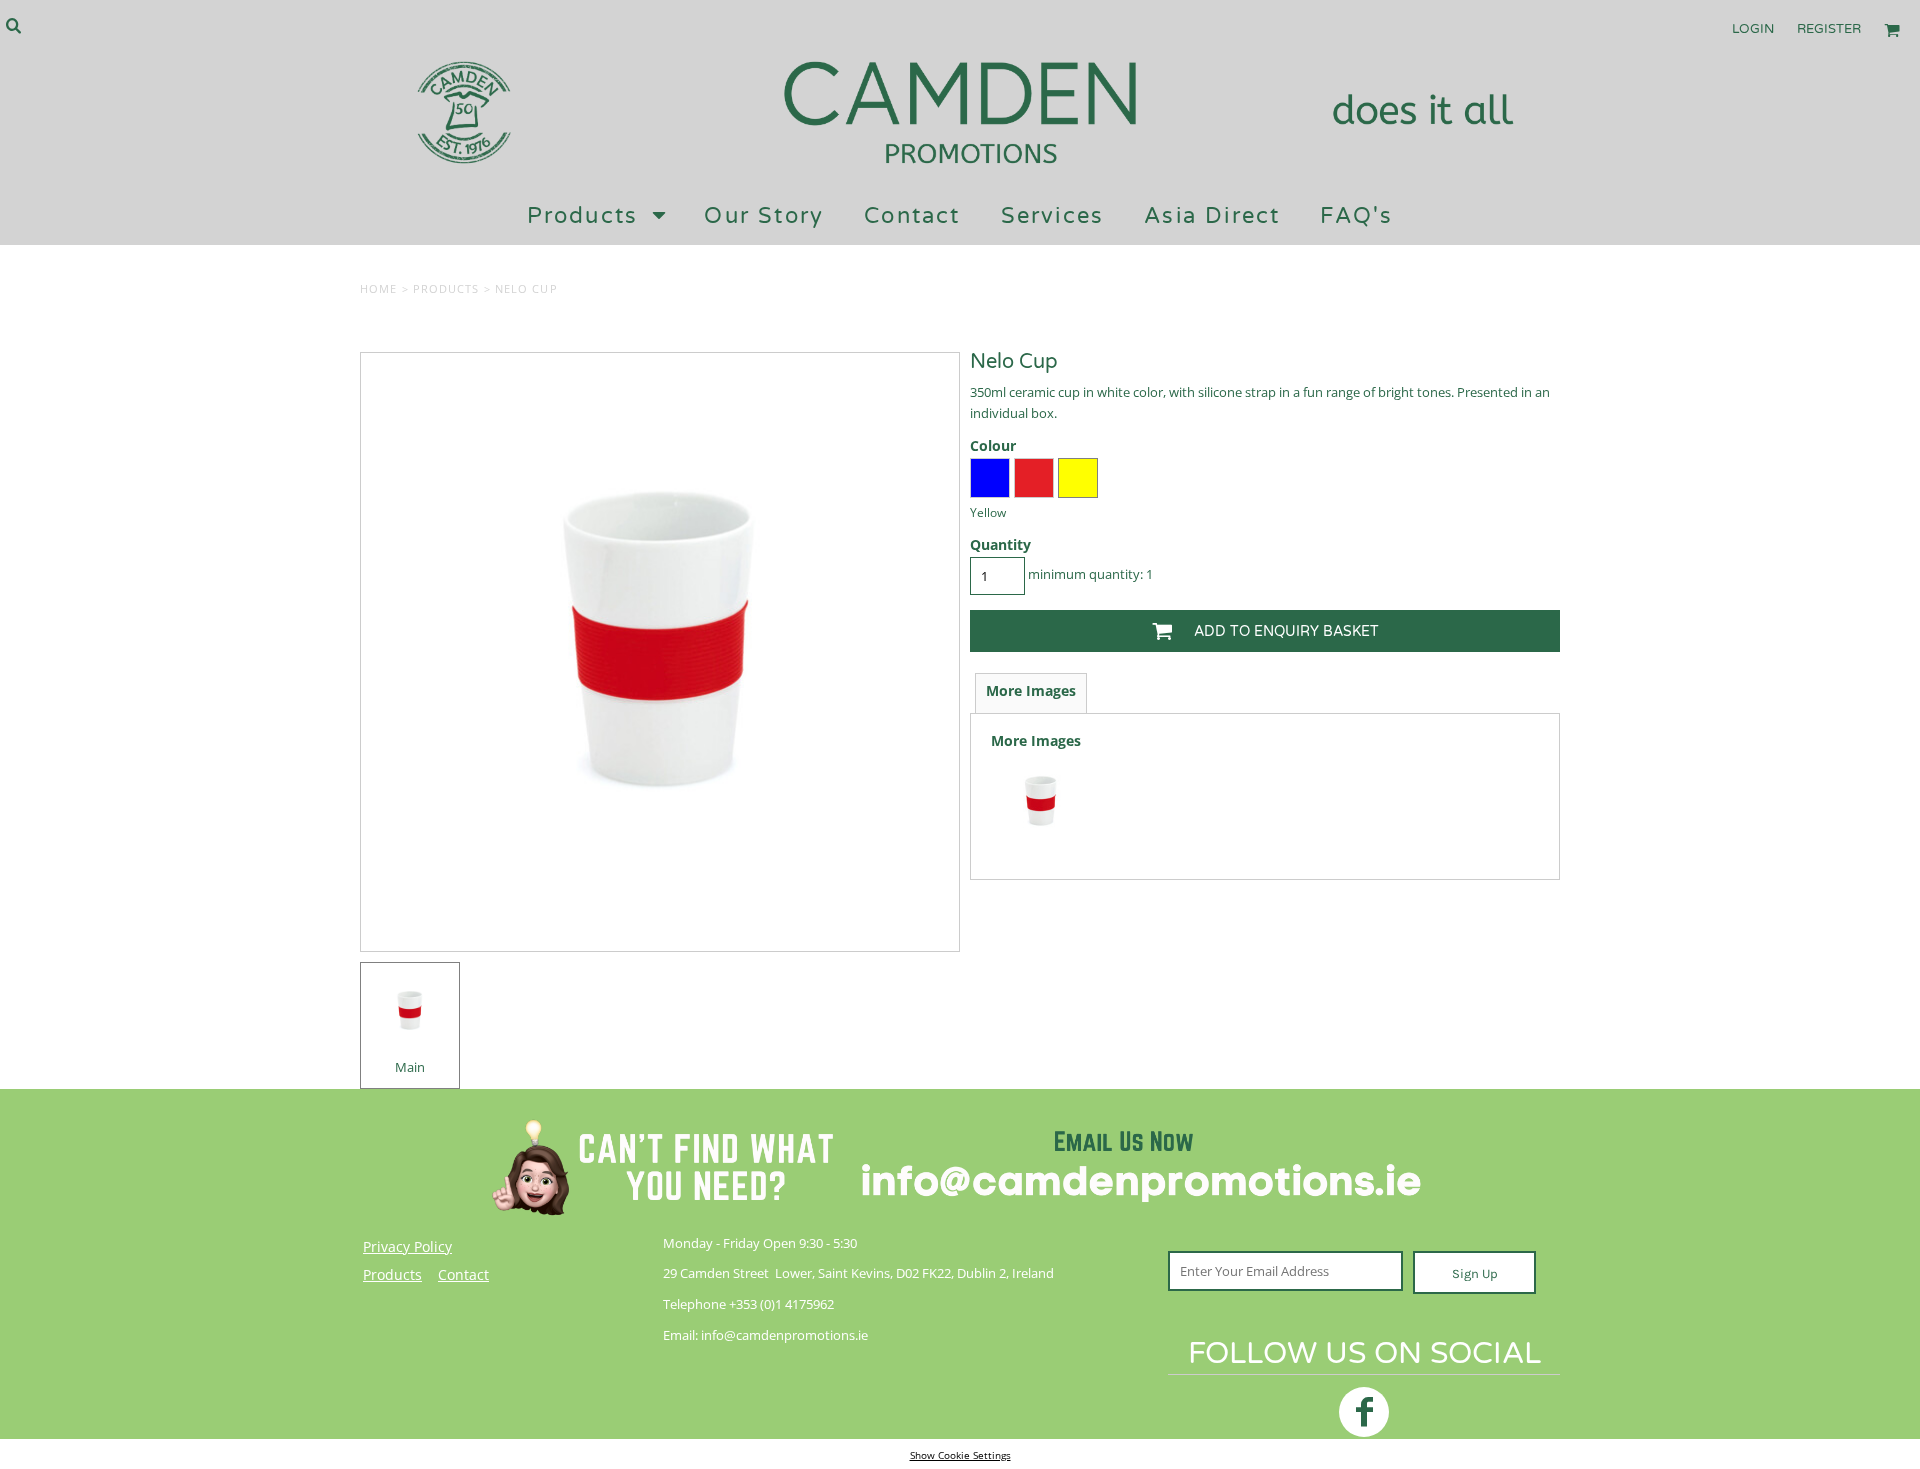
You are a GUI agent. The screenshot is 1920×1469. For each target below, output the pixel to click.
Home (378, 288)
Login (1753, 29)
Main (410, 1067)
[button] (13, 25)
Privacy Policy (407, 1246)
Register (1829, 29)
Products (446, 288)
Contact (463, 1274)
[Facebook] (1364, 1412)
